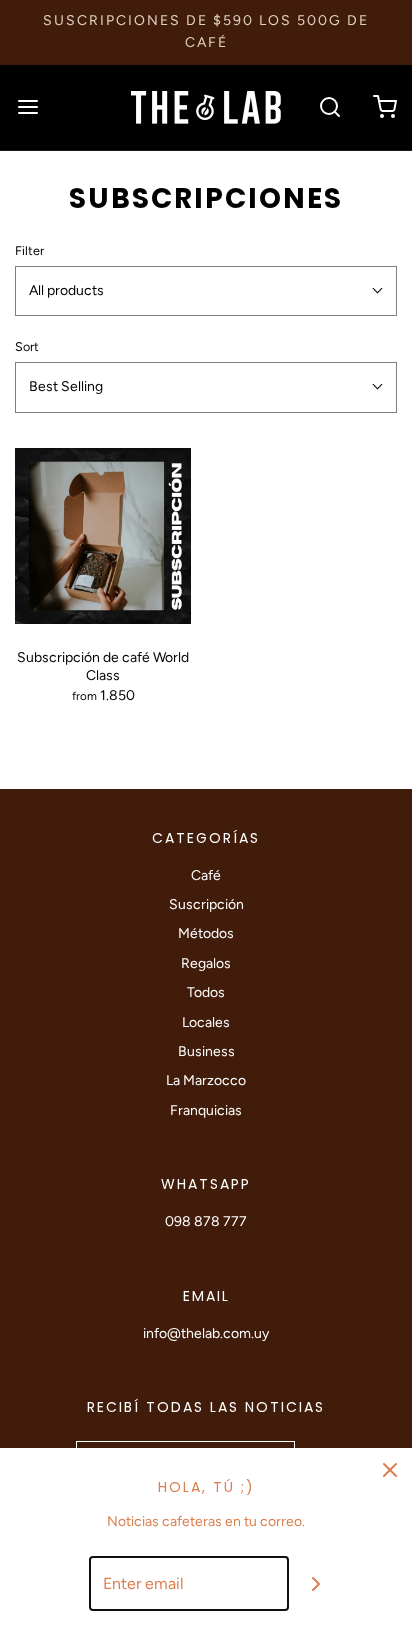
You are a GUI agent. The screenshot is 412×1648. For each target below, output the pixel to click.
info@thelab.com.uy (206, 1333)
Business (206, 1051)
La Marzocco (206, 1080)
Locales (206, 1022)
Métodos (206, 933)
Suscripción (206, 904)
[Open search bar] (329, 107)
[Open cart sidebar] (384, 107)
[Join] (316, 1583)
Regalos (206, 963)
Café (206, 875)
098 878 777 (206, 1221)
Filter (29, 250)
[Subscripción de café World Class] (103, 536)
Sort (27, 346)
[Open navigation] (27, 107)
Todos (206, 992)
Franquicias (206, 1110)
